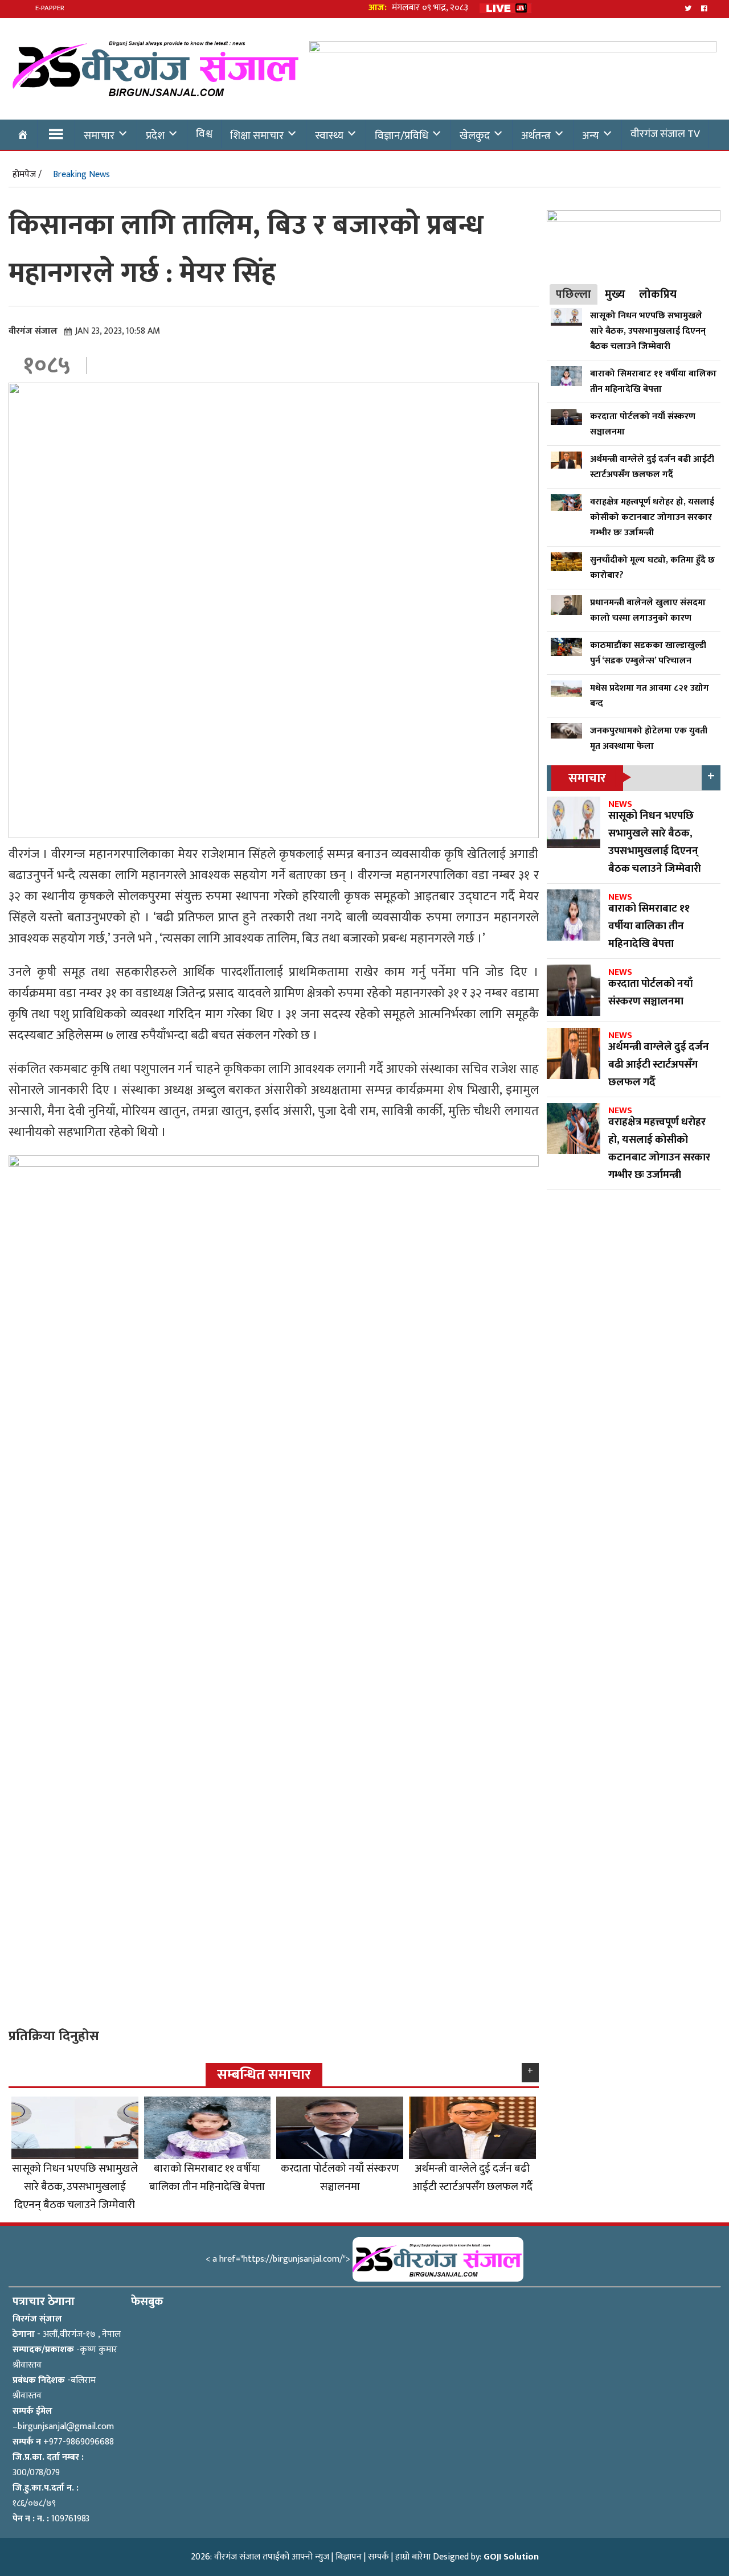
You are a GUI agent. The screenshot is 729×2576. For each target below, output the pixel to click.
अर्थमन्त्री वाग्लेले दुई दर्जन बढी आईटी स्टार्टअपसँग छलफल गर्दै (472, 2177)
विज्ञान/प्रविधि (402, 136)
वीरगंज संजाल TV (665, 134)
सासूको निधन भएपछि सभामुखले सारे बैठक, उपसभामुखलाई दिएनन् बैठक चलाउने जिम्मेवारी (75, 2187)
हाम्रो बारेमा (413, 2557)
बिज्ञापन (349, 2557)
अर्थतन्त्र (536, 136)
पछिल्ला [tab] (574, 294)
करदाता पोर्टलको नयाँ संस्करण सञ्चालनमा (340, 2177)
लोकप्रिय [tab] (658, 294)
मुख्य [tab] (615, 294)
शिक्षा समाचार (257, 136)
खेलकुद (475, 136)
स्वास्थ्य (329, 136)
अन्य (591, 136)
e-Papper (50, 8)
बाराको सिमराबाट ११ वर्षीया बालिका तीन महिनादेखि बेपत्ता (207, 2177)
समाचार (99, 136)
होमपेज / (27, 175)
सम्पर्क (378, 2557)
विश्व (204, 134)
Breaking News (81, 175)
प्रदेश (155, 136)
